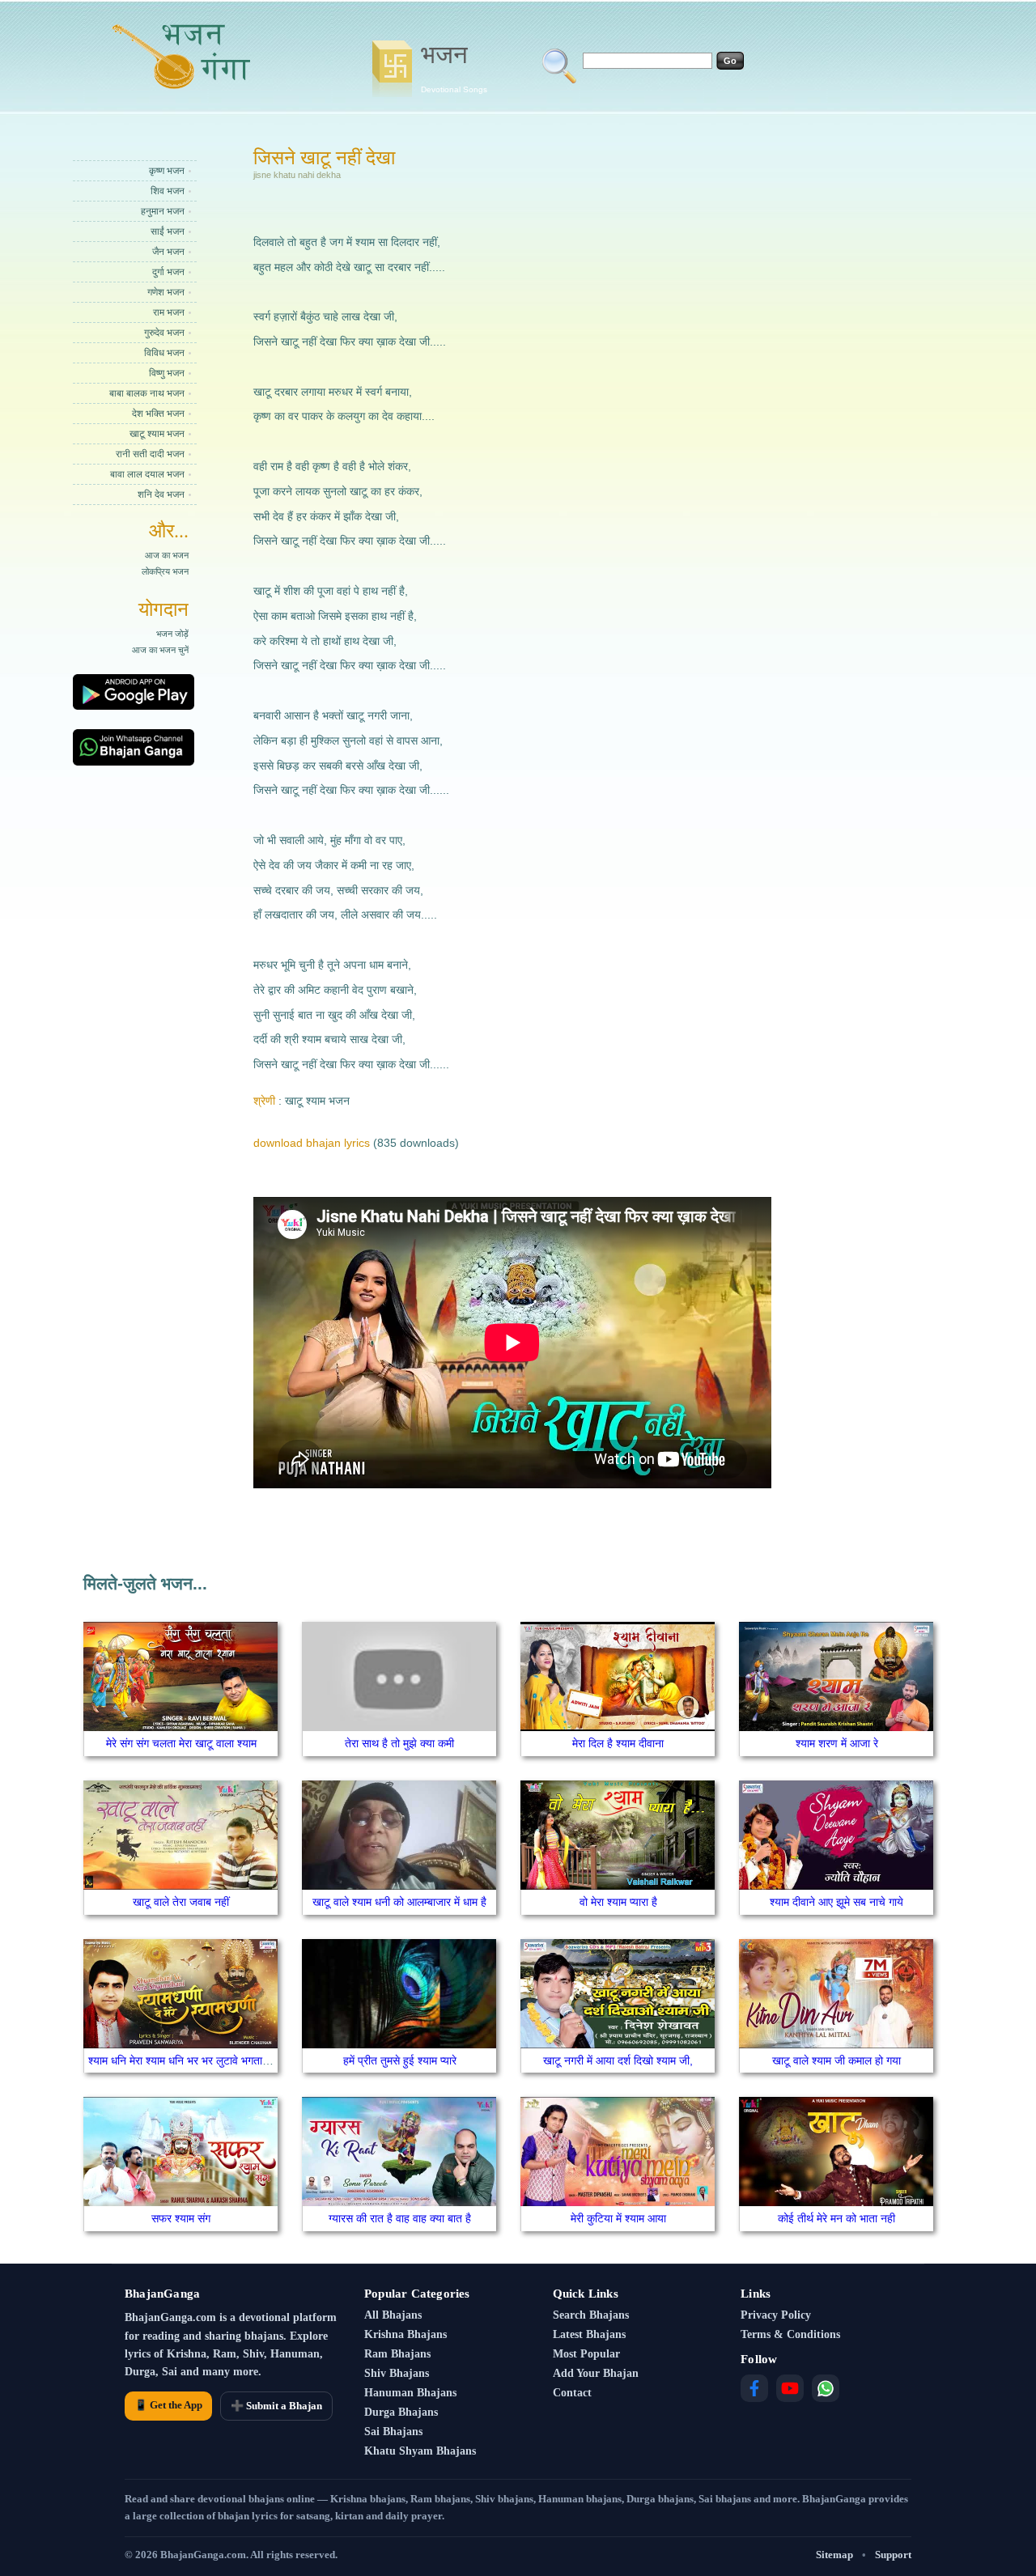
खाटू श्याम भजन (157, 434)
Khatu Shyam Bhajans (420, 2451)
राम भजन (169, 312)
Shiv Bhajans (397, 2373)
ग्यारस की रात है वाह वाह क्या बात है (400, 2218)
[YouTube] (790, 2388)
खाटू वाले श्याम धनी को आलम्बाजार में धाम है (399, 1902)
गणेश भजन (166, 292)
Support (893, 2555)
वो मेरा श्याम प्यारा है (618, 1902)
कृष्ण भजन (167, 171)
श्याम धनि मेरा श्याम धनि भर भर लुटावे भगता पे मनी (189, 2060)
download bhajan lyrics (312, 1143)
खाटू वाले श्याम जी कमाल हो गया (836, 2060)
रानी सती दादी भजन (150, 454)
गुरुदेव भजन (164, 333)
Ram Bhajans (397, 2354)
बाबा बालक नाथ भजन (147, 393)
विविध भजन (164, 353)
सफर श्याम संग (181, 2218)
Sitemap (834, 2555)
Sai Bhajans (393, 2432)
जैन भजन (168, 252)
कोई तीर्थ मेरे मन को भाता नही (836, 2218)
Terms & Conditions (790, 2334)
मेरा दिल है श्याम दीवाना (618, 1743)
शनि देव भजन (161, 494)
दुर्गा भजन (168, 272)
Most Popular (586, 2354)
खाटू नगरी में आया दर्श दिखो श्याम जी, (618, 2060)
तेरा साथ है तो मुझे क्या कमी (399, 1743)
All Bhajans (393, 2315)
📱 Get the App (168, 2405)
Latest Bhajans (589, 2334)
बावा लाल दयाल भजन (147, 474)
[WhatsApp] (826, 2388)
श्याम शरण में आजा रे (837, 1743)
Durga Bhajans (401, 2412)
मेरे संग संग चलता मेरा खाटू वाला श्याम (181, 1743)
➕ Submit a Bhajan (276, 2406)
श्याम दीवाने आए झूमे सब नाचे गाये (836, 1902)
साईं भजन (168, 231)
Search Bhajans (591, 2315)
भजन (454, 67)
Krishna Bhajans (405, 2334)
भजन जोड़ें (172, 634)
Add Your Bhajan (596, 2373)
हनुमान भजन (163, 211)
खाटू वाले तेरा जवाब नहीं (181, 1902)
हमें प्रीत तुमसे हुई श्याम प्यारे (400, 2060)
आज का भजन (167, 555)
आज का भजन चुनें (160, 650)
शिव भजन (168, 191)
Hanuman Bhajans (410, 2393)
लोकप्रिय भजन (165, 571)
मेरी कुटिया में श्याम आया (618, 2218)
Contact (572, 2393)
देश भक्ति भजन (158, 414)
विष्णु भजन (167, 373)
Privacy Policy (776, 2315)
